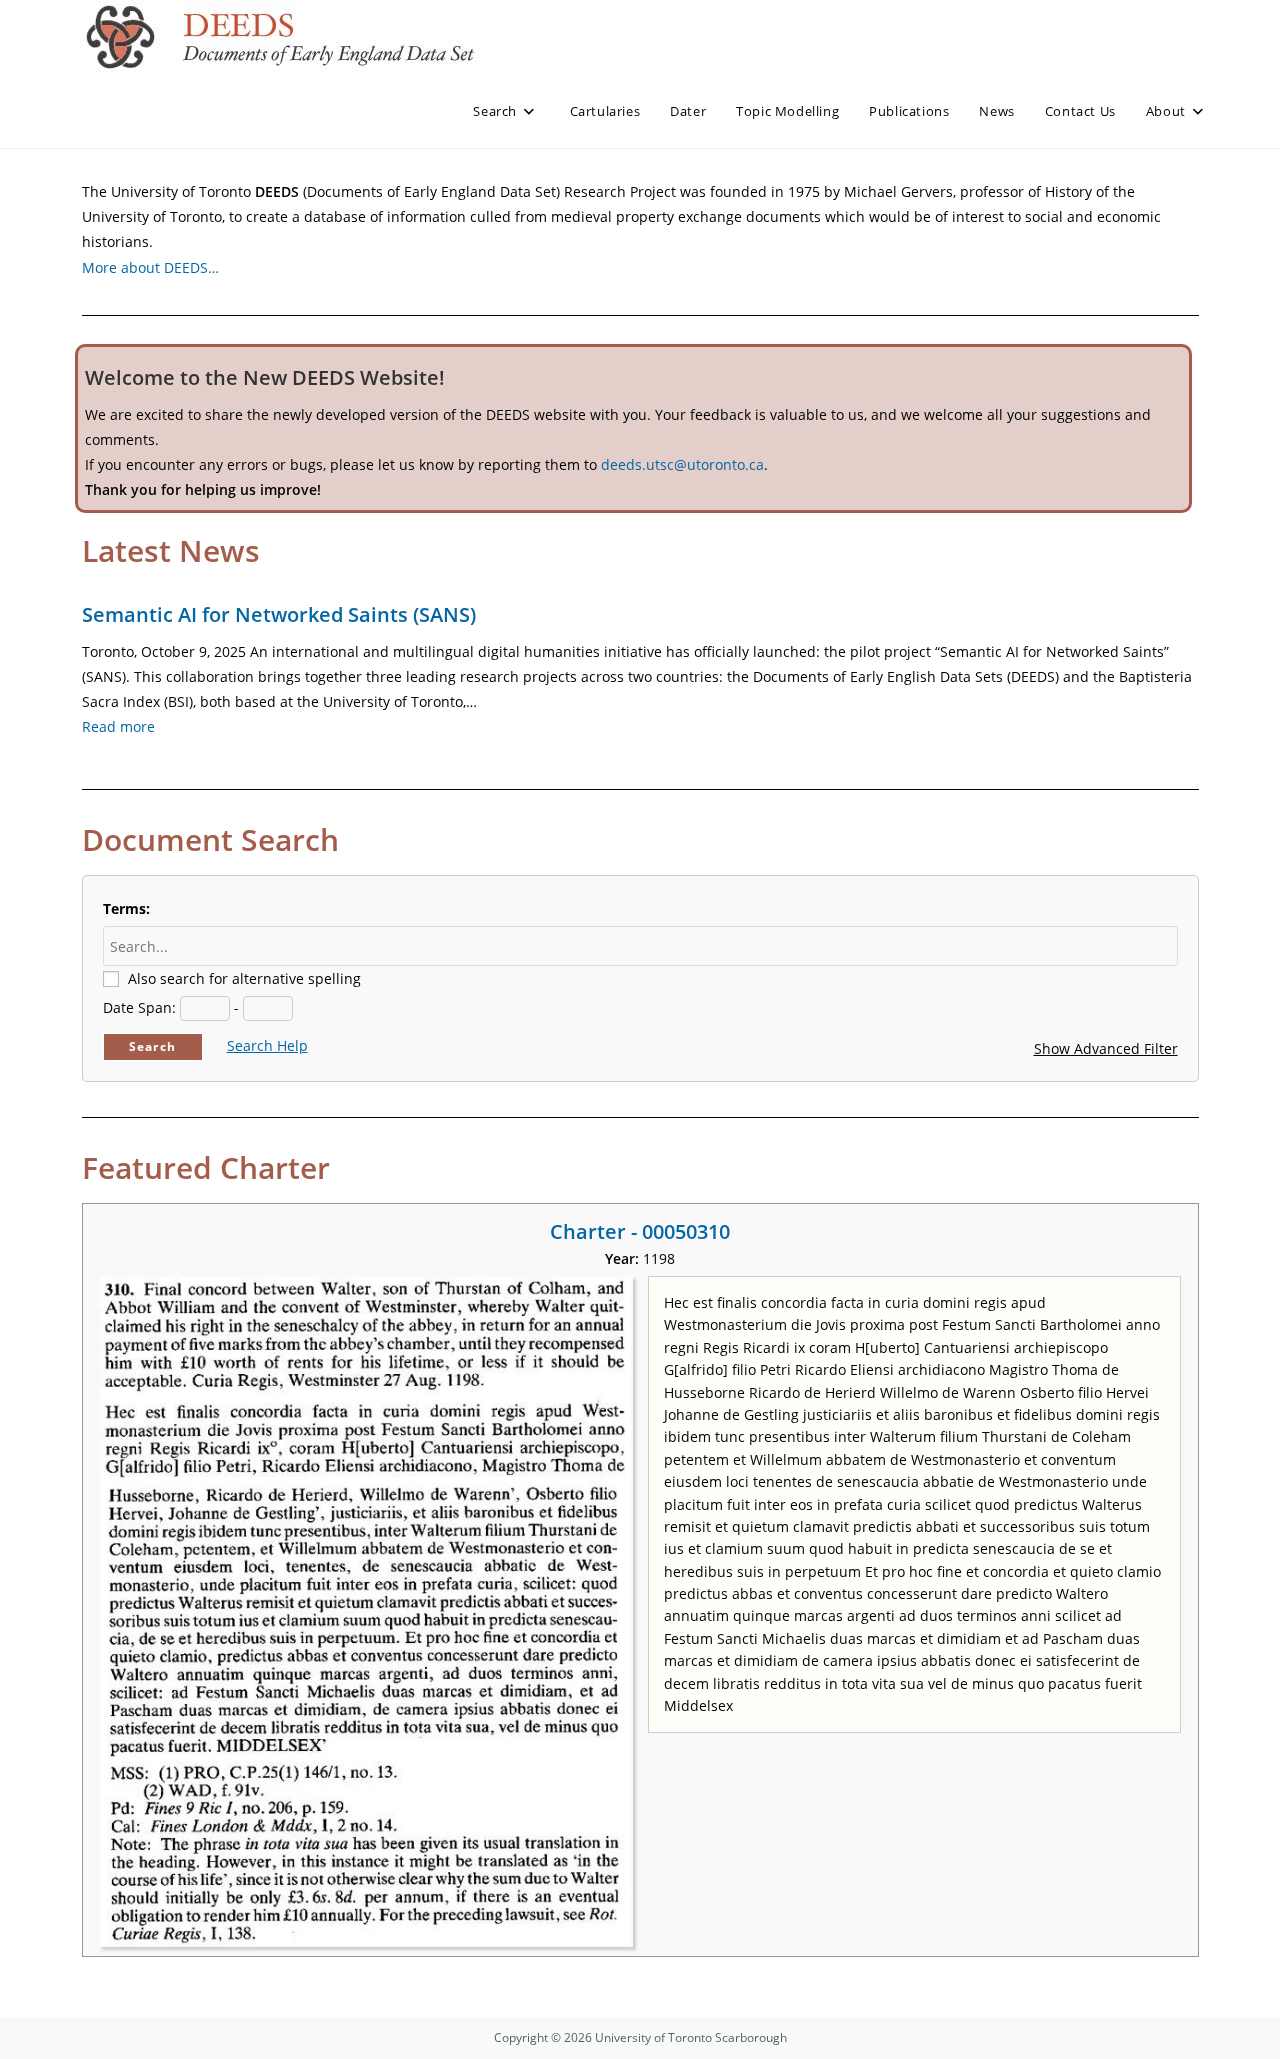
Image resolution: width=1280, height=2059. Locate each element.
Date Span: (139, 1007)
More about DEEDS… (150, 267)
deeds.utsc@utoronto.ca (682, 464)
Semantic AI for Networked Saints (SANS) (279, 614)
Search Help (267, 1045)
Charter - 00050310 (640, 1231)
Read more (118, 726)
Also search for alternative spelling (244, 978)
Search (152, 1046)
